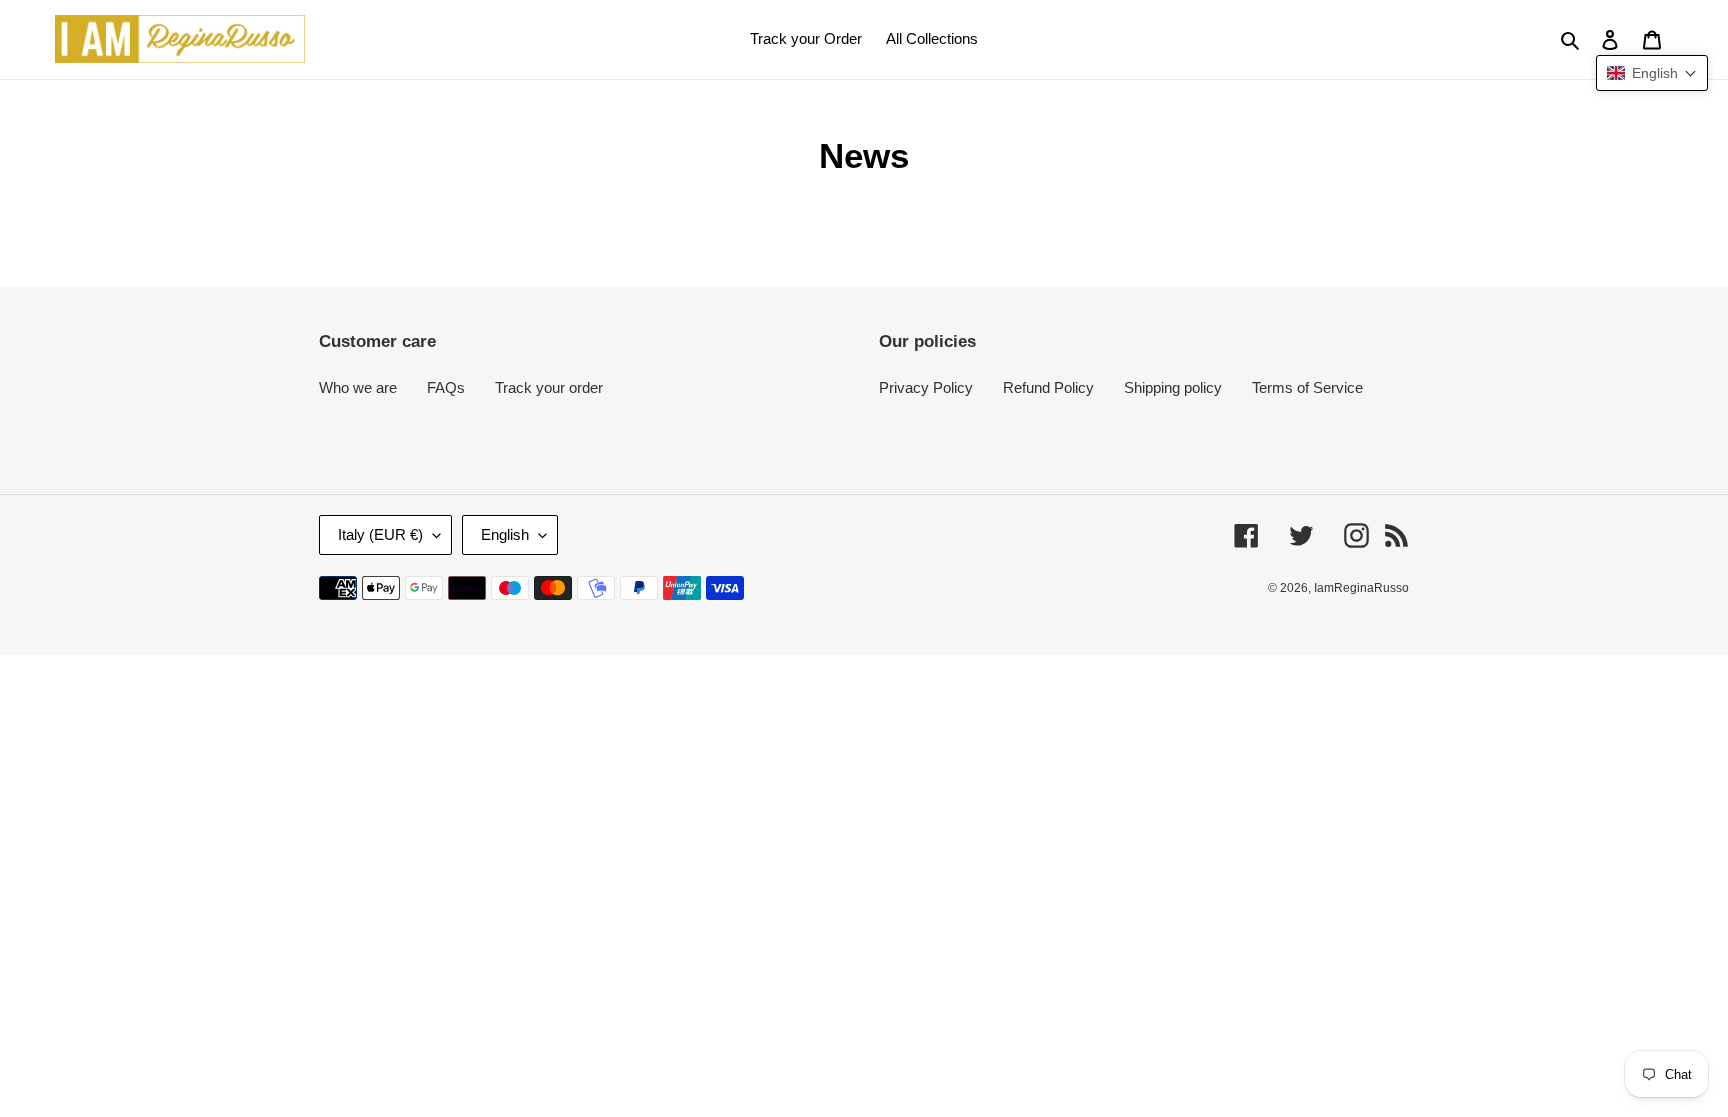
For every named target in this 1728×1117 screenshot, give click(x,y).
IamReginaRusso (1361, 588)
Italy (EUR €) (380, 534)
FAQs (446, 387)
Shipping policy (1173, 387)
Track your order (549, 387)
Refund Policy (1048, 387)
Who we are (358, 387)
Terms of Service (1307, 387)
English (505, 534)
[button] (1652, 73)
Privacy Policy (926, 387)
